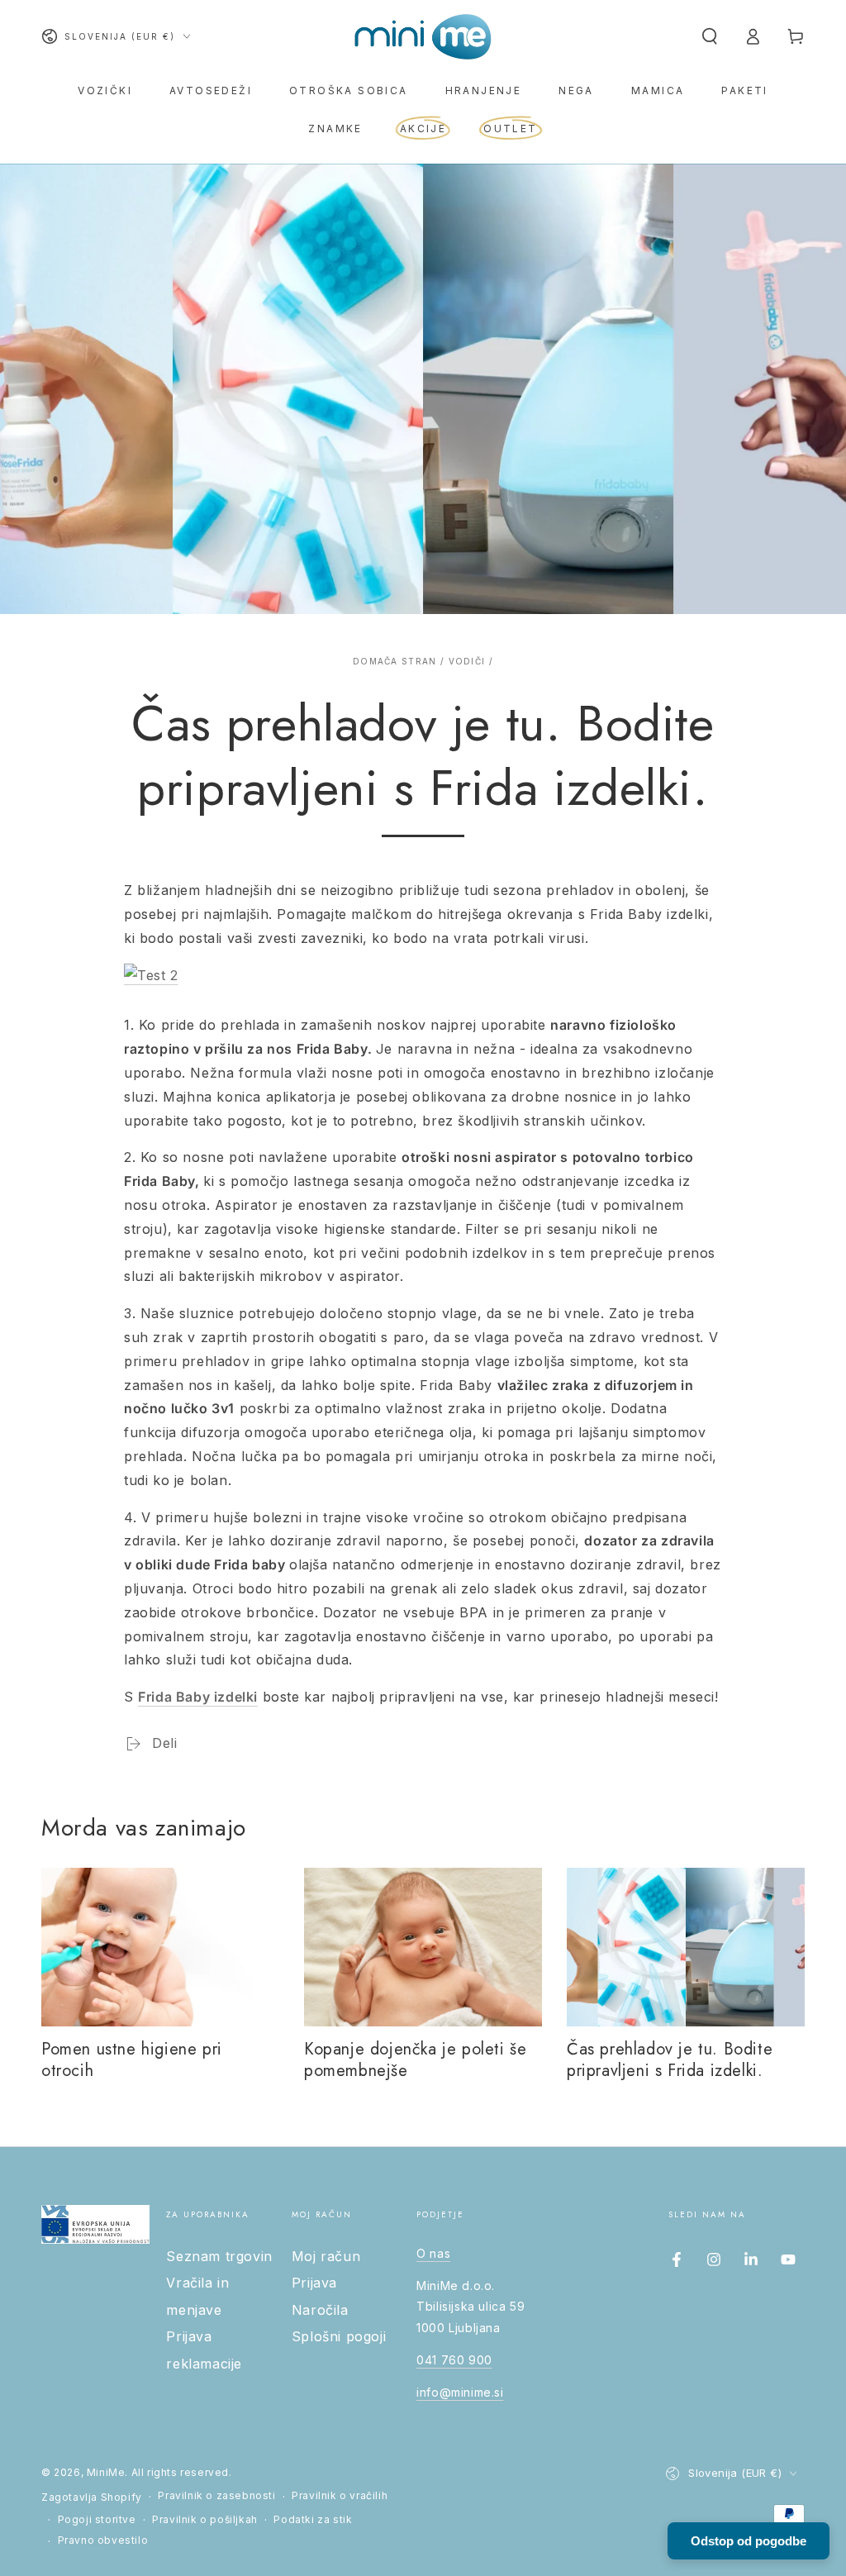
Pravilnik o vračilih (340, 2495)
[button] (710, 36)
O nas (433, 2253)
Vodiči (467, 661)
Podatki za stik (313, 2519)
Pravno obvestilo (103, 2540)
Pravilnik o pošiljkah (205, 2519)
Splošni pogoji (339, 2336)
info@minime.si (460, 2392)
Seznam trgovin (219, 2256)
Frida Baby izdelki (198, 1697)
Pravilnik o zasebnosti (216, 2495)
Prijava (314, 2283)
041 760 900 (454, 2360)
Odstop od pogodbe (749, 2541)
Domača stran (395, 661)
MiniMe (106, 2472)
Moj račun (326, 2256)
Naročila (320, 2310)
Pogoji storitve (97, 2519)
